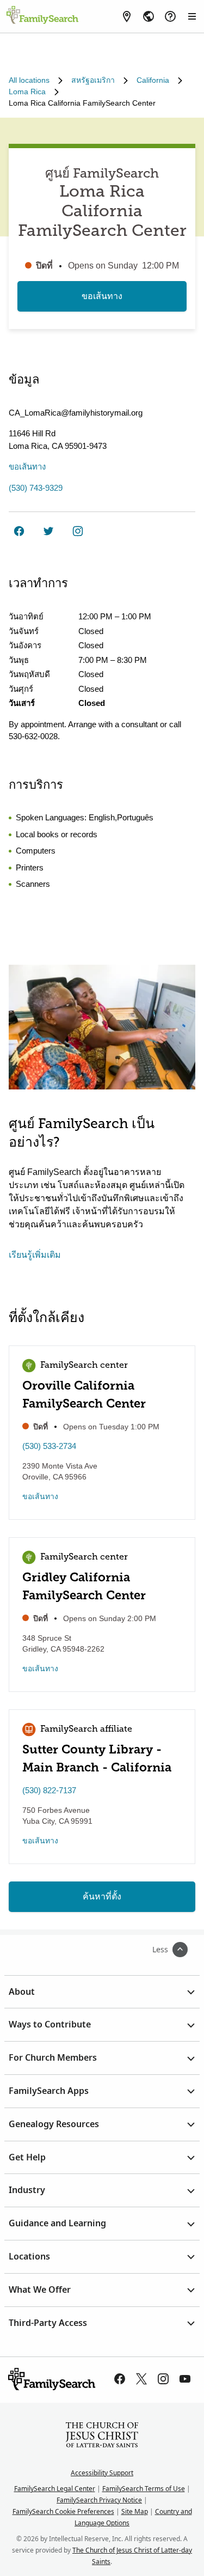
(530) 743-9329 (36, 488)
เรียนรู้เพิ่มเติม (35, 1255)
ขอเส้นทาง (102, 296)
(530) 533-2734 (49, 1446)
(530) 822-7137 (49, 1790)
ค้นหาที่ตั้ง (102, 1896)
